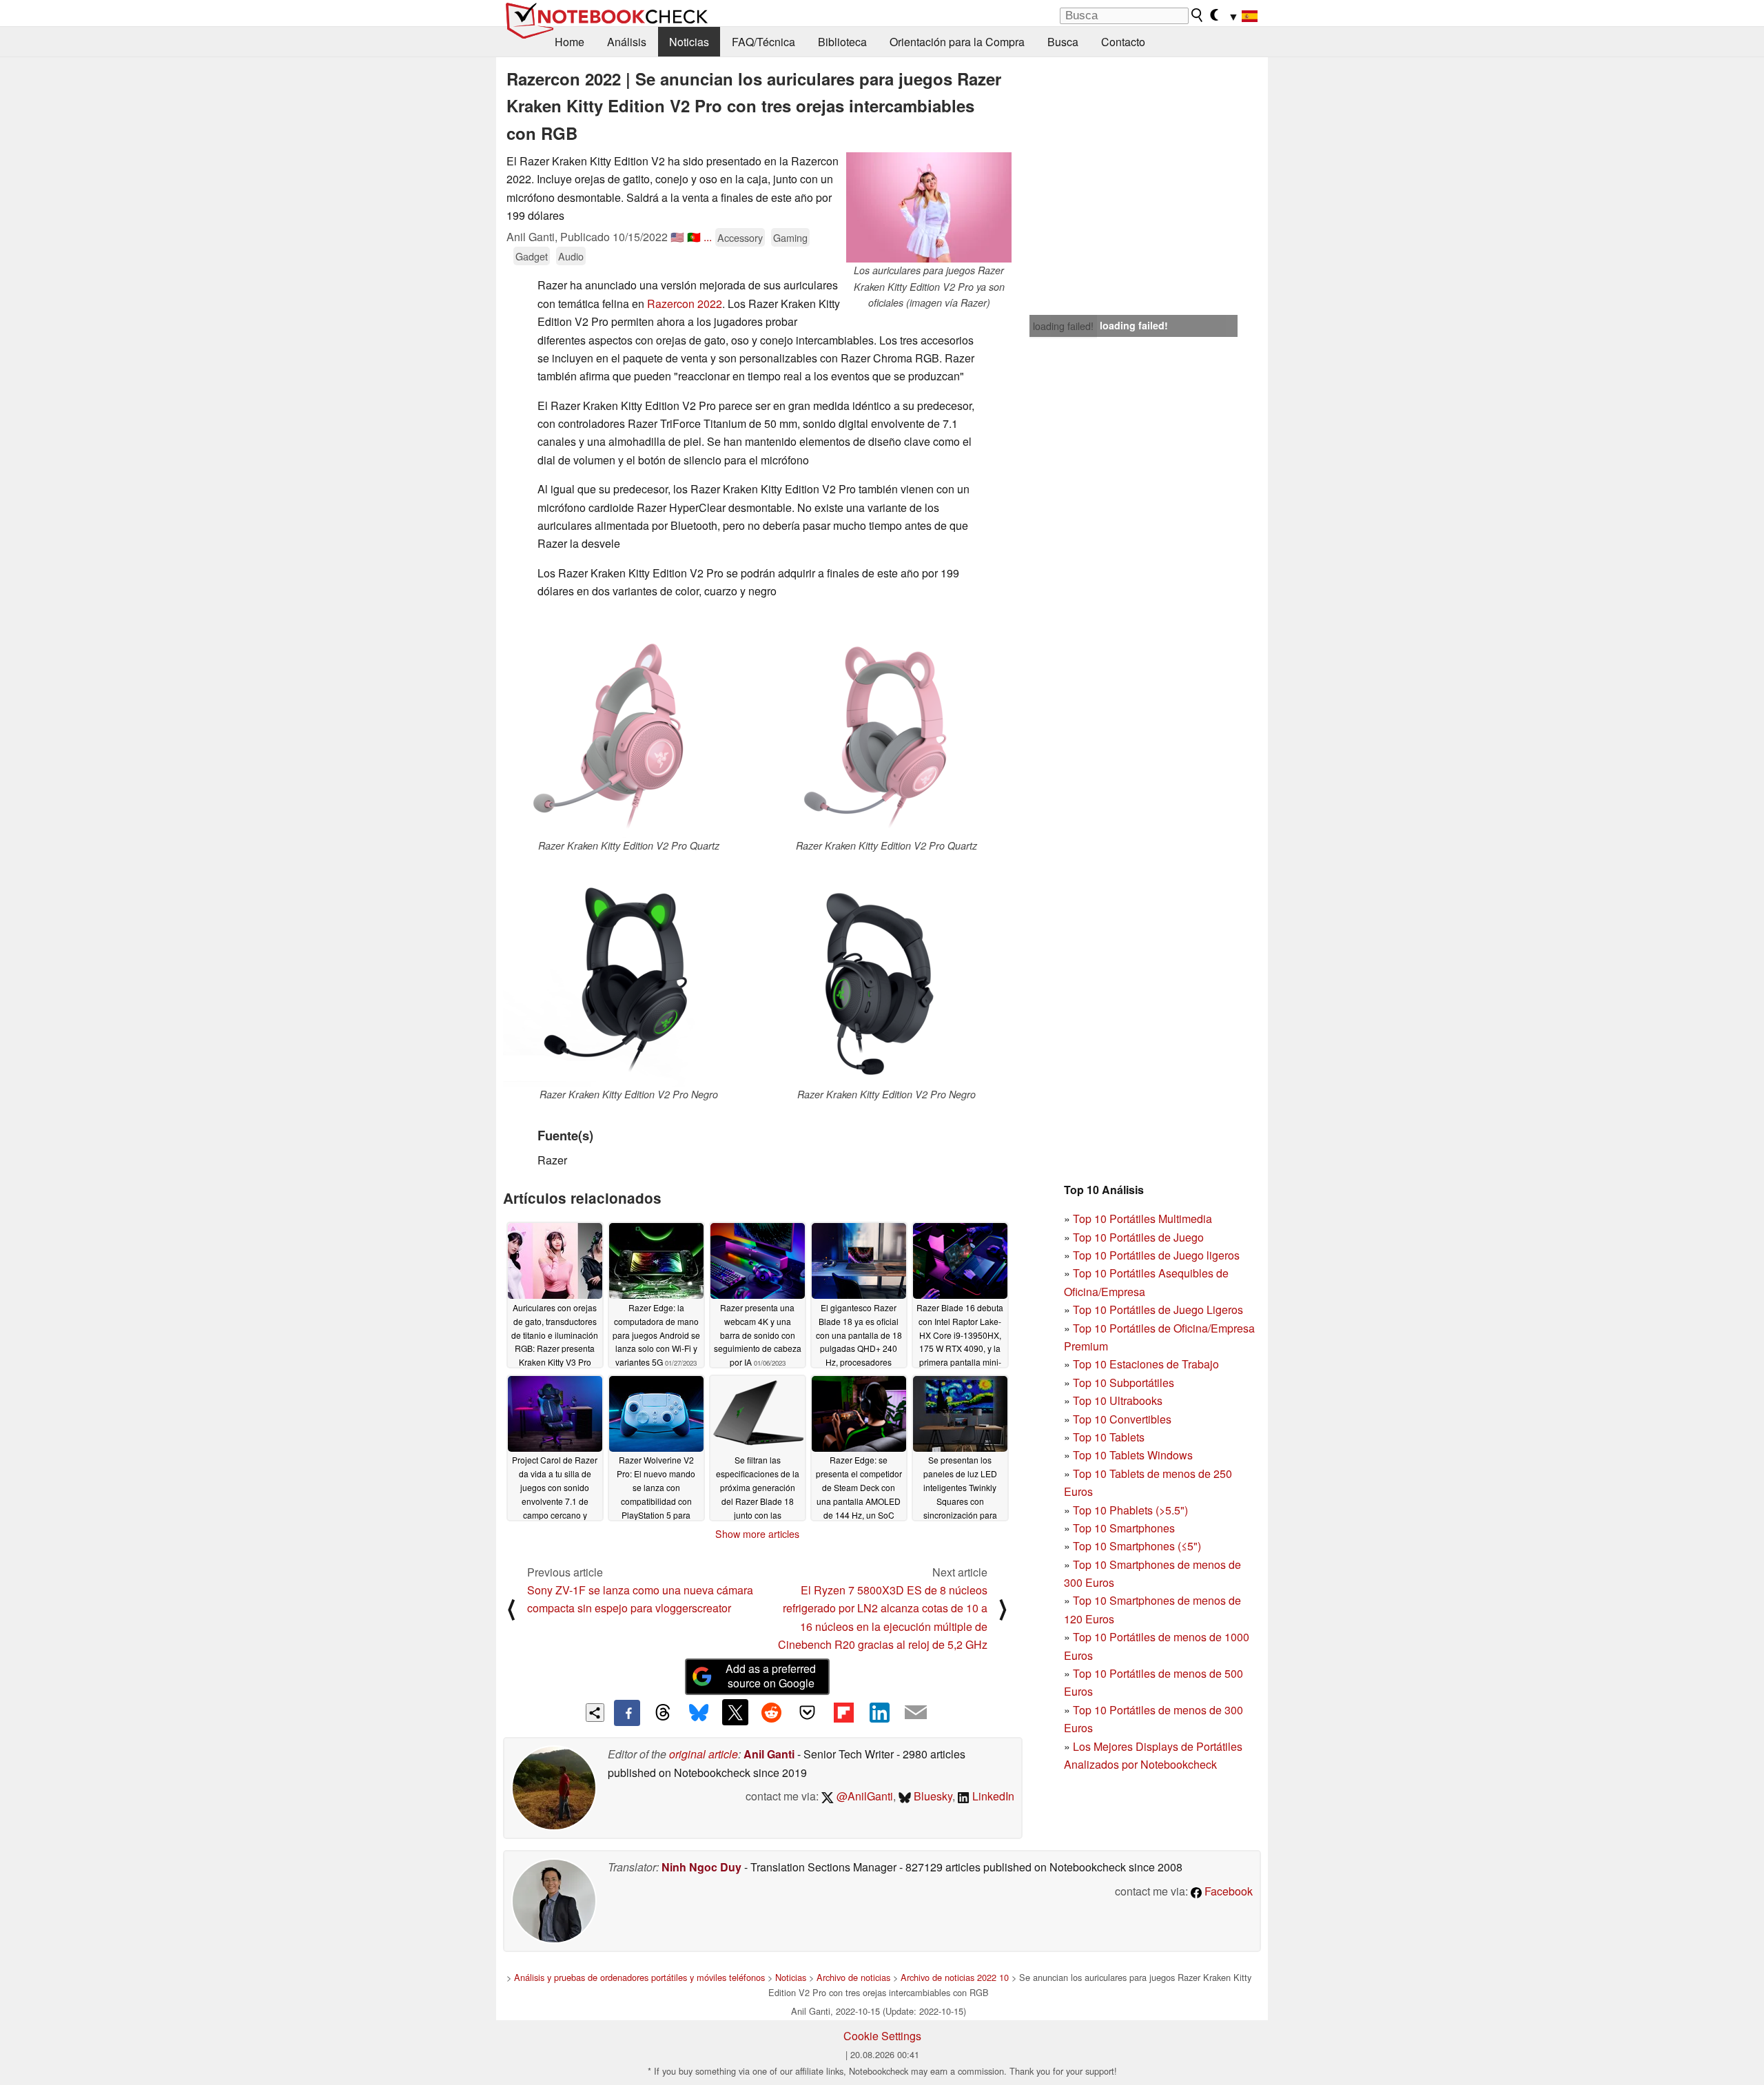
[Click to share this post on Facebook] (627, 1713)
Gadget (532, 256)
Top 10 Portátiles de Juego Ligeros (1158, 1309)
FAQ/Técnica (763, 42)
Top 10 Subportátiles (1124, 1383)
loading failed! (1063, 326)
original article (704, 1754)
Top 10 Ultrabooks (1118, 1400)
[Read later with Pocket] (808, 1712)
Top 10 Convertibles (1122, 1419)
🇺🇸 (677, 237)
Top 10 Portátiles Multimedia (1142, 1219)
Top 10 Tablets (1109, 1437)
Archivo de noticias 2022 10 (955, 1977)
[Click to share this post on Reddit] (771, 1712)
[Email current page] (916, 1713)
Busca (1063, 42)
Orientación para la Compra (957, 42)
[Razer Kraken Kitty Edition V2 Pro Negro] (628, 974)
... (708, 237)
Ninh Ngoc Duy (701, 1867)
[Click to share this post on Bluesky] (699, 1713)
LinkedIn (992, 1796)
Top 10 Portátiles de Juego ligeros (1156, 1255)
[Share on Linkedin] (879, 1712)
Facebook (1227, 1891)
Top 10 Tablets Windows (1133, 1455)
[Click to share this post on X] (735, 1712)
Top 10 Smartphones (1124, 1528)
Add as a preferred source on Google (771, 1676)
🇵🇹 (694, 237)
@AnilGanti (863, 1796)
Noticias (689, 42)
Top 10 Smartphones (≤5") (1137, 1546)
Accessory (740, 237)
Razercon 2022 (685, 304)
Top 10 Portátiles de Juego (1138, 1237)
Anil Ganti (769, 1754)
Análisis (627, 42)
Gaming (790, 237)
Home (570, 42)
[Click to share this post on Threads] (663, 1713)
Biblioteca (842, 42)
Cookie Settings (882, 2036)
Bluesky (932, 1796)
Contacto (1123, 42)
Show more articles (757, 1534)
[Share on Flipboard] (843, 1712)
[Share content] (595, 1713)
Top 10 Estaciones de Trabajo (1146, 1364)
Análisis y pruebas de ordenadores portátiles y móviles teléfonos (639, 1977)
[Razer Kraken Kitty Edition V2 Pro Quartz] (628, 725)
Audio (571, 256)
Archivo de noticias (853, 1977)
